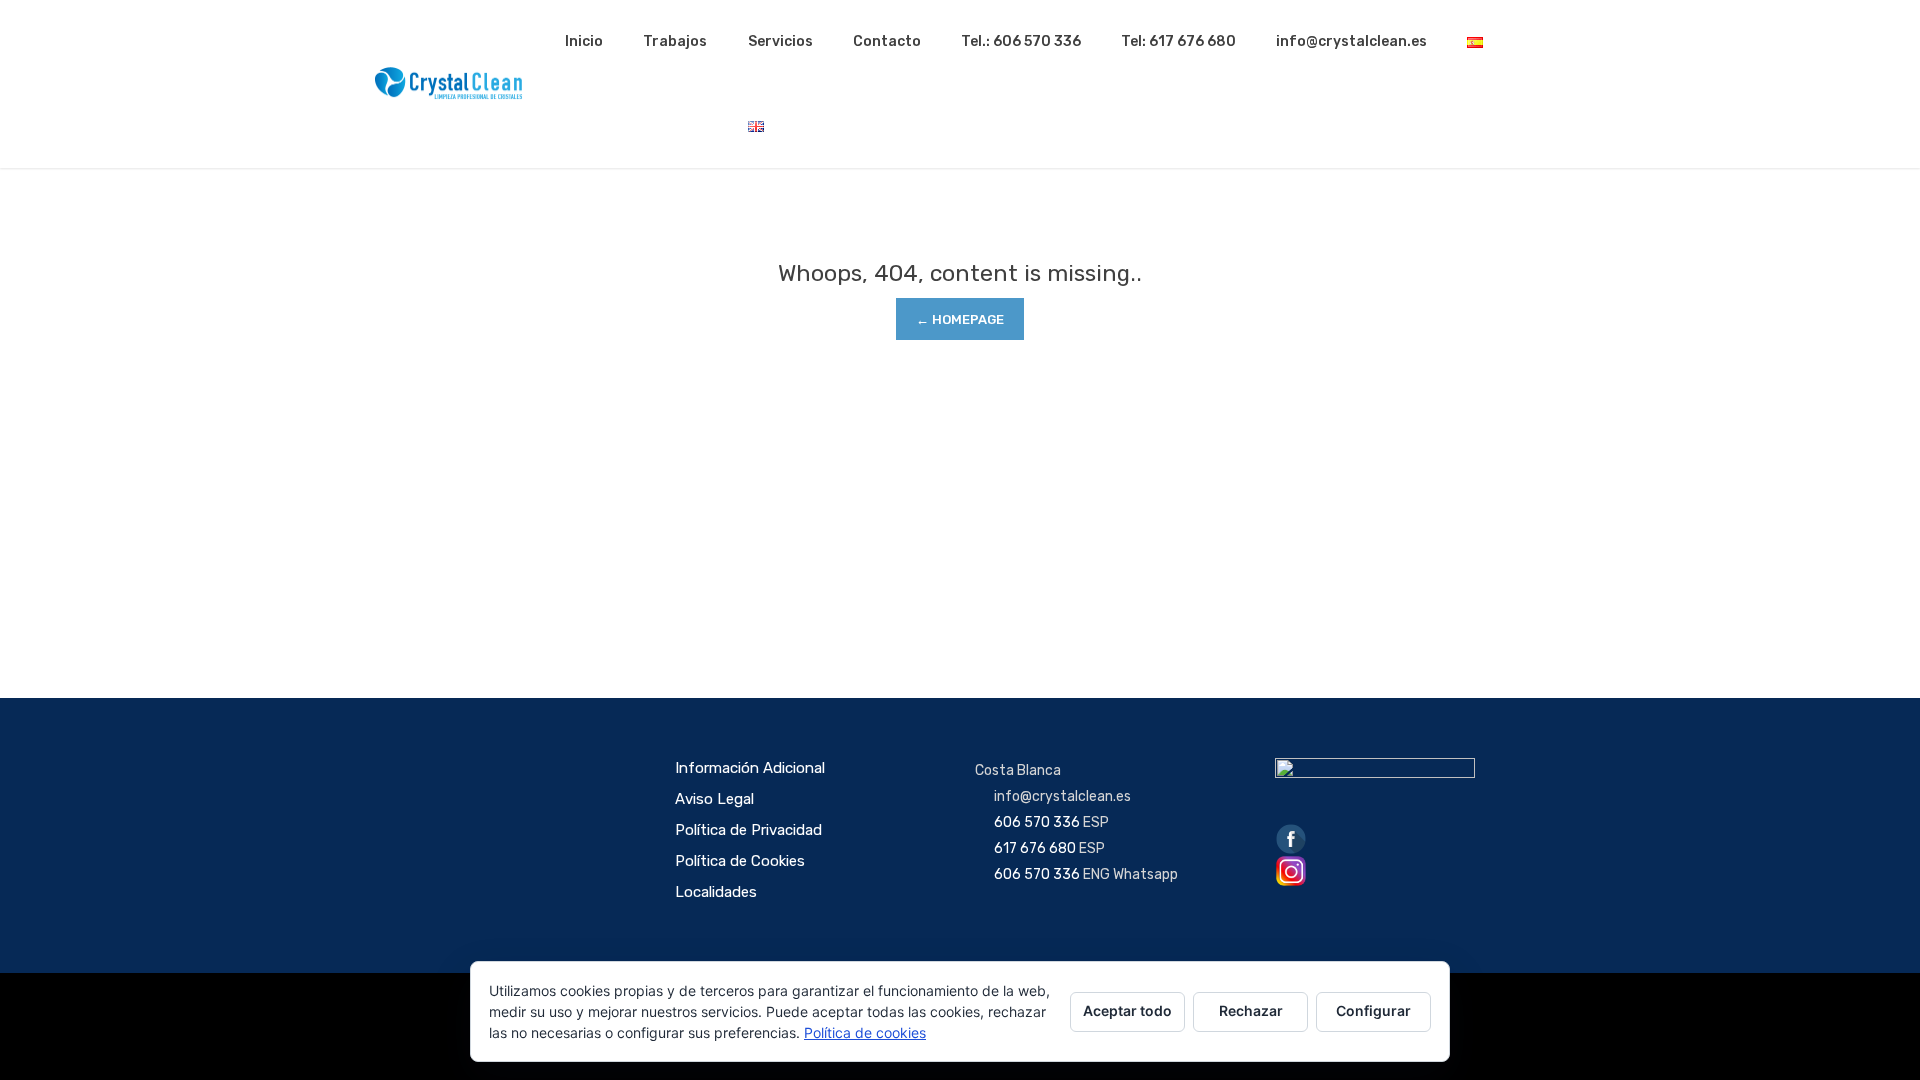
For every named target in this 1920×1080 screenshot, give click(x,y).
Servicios (780, 41)
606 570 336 (1037, 822)
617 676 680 (1035, 848)
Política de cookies (865, 1032)
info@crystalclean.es (1351, 41)
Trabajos (675, 41)
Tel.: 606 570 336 (1021, 41)
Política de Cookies (740, 861)
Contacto (887, 41)
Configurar (1373, 1010)
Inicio (584, 41)
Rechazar (1251, 1010)
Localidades (716, 892)
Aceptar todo (1127, 1010)
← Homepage (960, 319)
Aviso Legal (714, 799)
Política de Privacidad (748, 830)
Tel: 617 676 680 (1178, 41)
